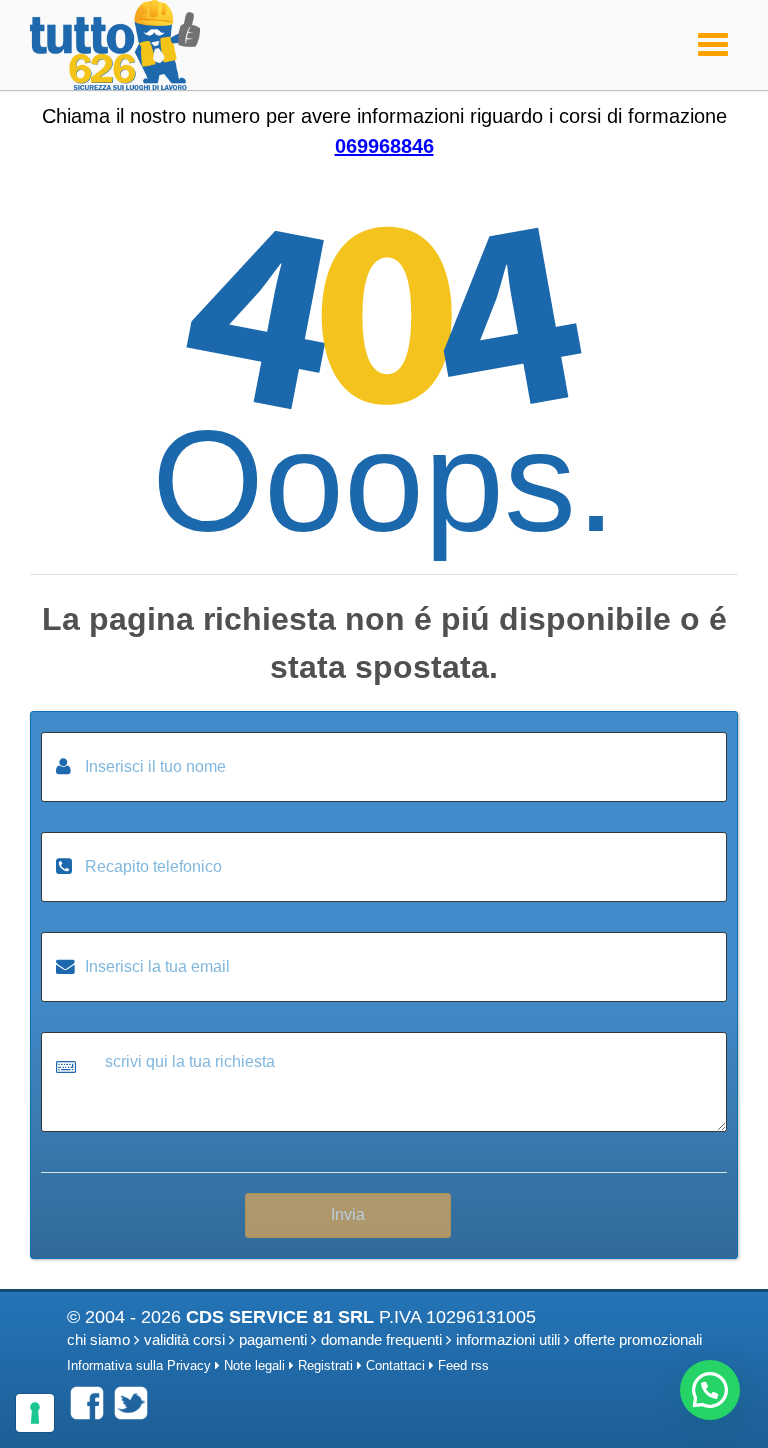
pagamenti (273, 1339)
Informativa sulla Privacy (139, 1366)
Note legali (254, 1366)
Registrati (325, 1366)
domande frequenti (381, 1339)
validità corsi (184, 1339)
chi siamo (98, 1339)
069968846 (384, 146)
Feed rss (463, 1366)
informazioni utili (508, 1339)
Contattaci (395, 1366)
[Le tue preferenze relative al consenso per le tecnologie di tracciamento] (35, 1413)
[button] (710, 1390)
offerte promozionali (638, 1339)
